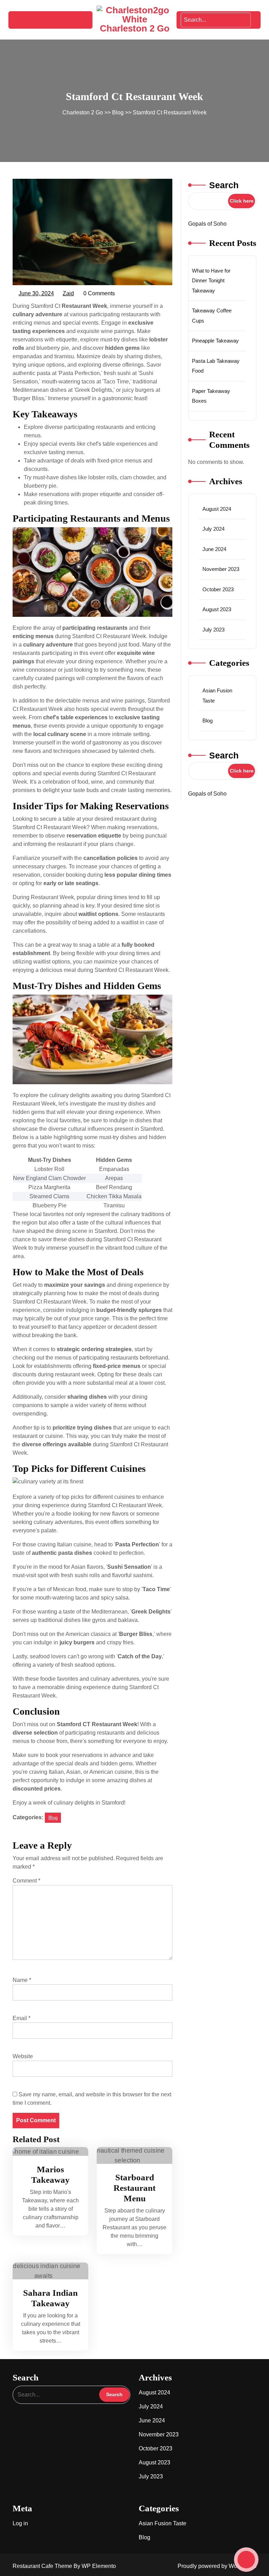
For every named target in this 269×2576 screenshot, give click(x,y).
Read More (47, 2151)
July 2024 (213, 529)
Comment (26, 1881)
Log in (20, 2523)
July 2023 (213, 630)
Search (224, 185)
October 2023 (218, 589)
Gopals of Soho (207, 224)
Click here (242, 201)
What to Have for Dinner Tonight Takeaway (211, 281)
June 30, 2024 (37, 294)
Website (23, 2056)
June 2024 (214, 549)
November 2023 (221, 569)
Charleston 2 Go (135, 28)
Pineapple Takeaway (215, 341)
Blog (118, 112)
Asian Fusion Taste (163, 2523)
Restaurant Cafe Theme (43, 2566)
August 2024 (217, 509)
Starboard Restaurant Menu (134, 2188)
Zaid (69, 294)
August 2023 (217, 609)
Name (22, 1980)
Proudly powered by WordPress (217, 2566)
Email (22, 2018)
